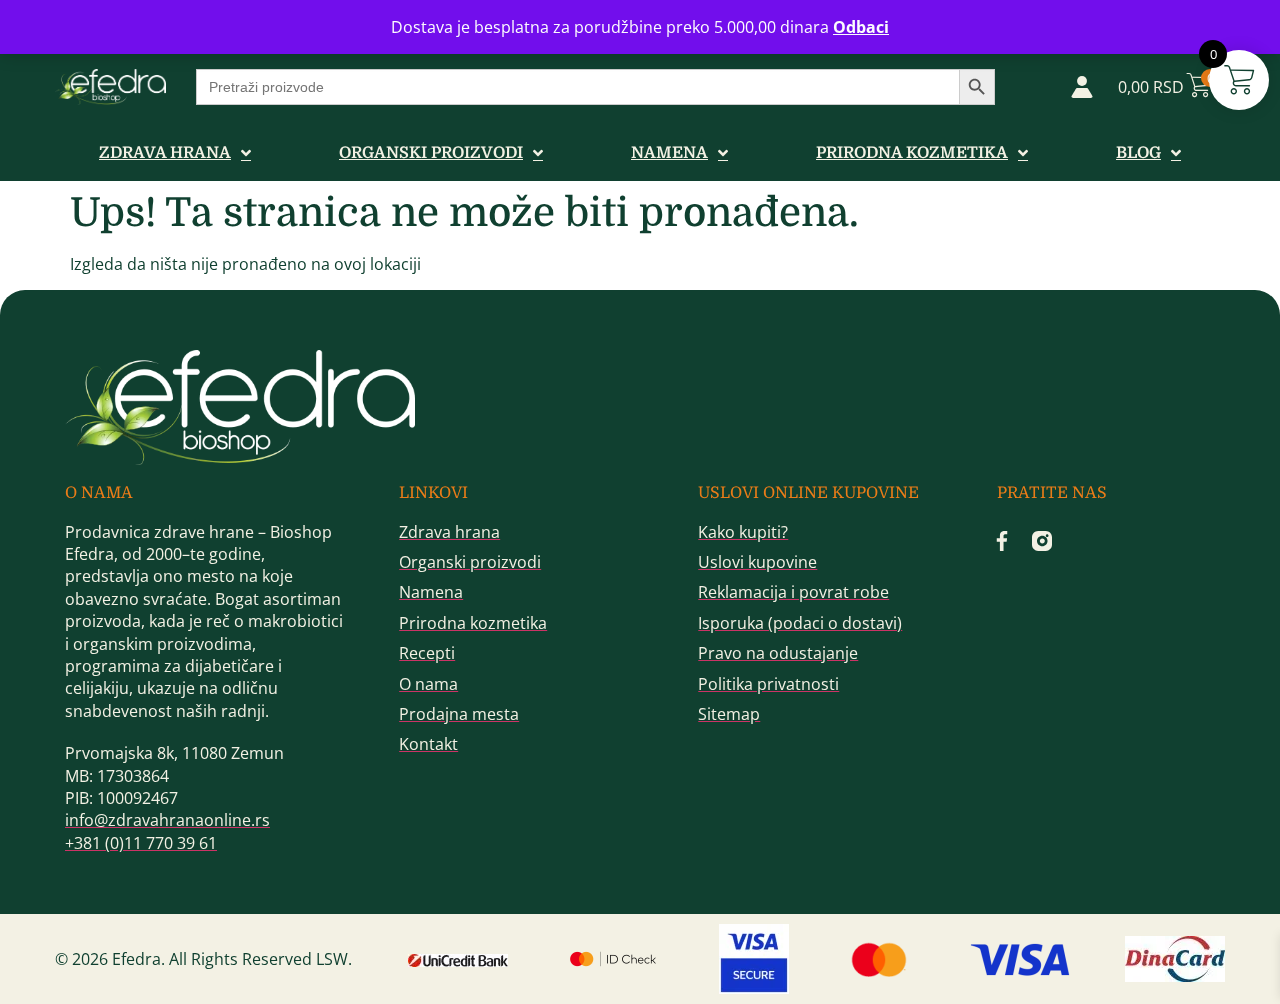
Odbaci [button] (861, 27)
